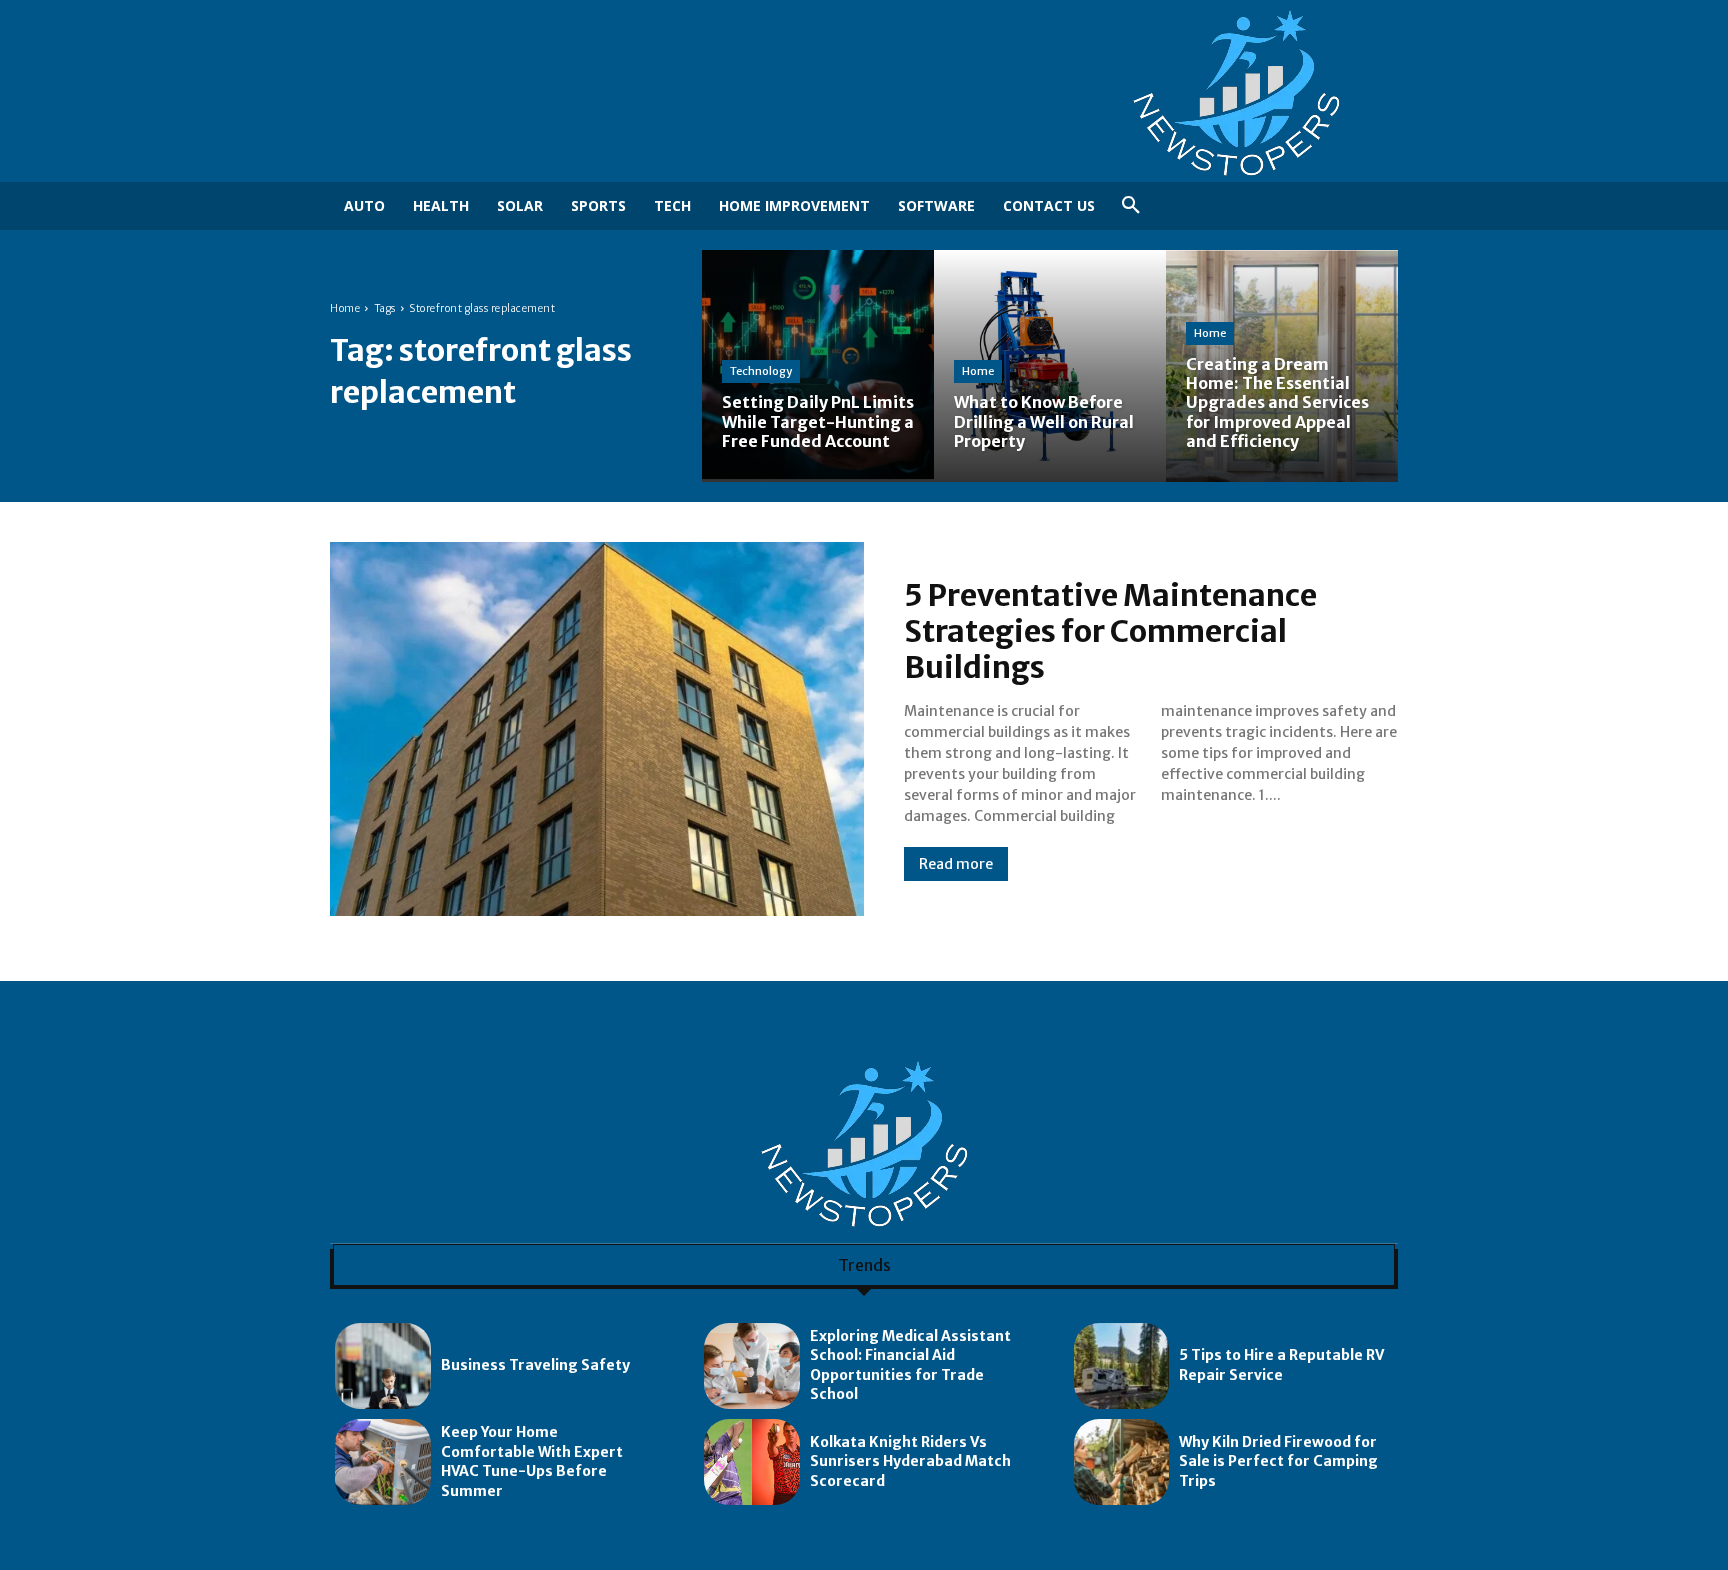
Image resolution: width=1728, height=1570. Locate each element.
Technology (761, 371)
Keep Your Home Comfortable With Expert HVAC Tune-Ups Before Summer (532, 1461)
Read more (956, 864)
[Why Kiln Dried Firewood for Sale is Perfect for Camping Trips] (1122, 1462)
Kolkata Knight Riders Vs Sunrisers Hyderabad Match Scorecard (910, 1461)
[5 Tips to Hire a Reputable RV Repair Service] (1122, 1366)
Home (345, 308)
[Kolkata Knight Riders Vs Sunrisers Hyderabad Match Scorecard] (752, 1462)
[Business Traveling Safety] (383, 1366)
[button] (1131, 206)
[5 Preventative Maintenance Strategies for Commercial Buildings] (597, 729)
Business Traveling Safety (535, 1365)
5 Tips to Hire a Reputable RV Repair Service (1281, 1365)
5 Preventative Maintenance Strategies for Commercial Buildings (1110, 631)
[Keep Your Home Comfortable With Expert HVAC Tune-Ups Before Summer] (383, 1462)
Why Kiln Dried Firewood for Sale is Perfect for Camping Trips (1278, 1461)
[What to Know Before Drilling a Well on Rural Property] (1050, 366)
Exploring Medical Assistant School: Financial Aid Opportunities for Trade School (910, 1365)
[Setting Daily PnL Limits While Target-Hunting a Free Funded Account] (818, 366)
